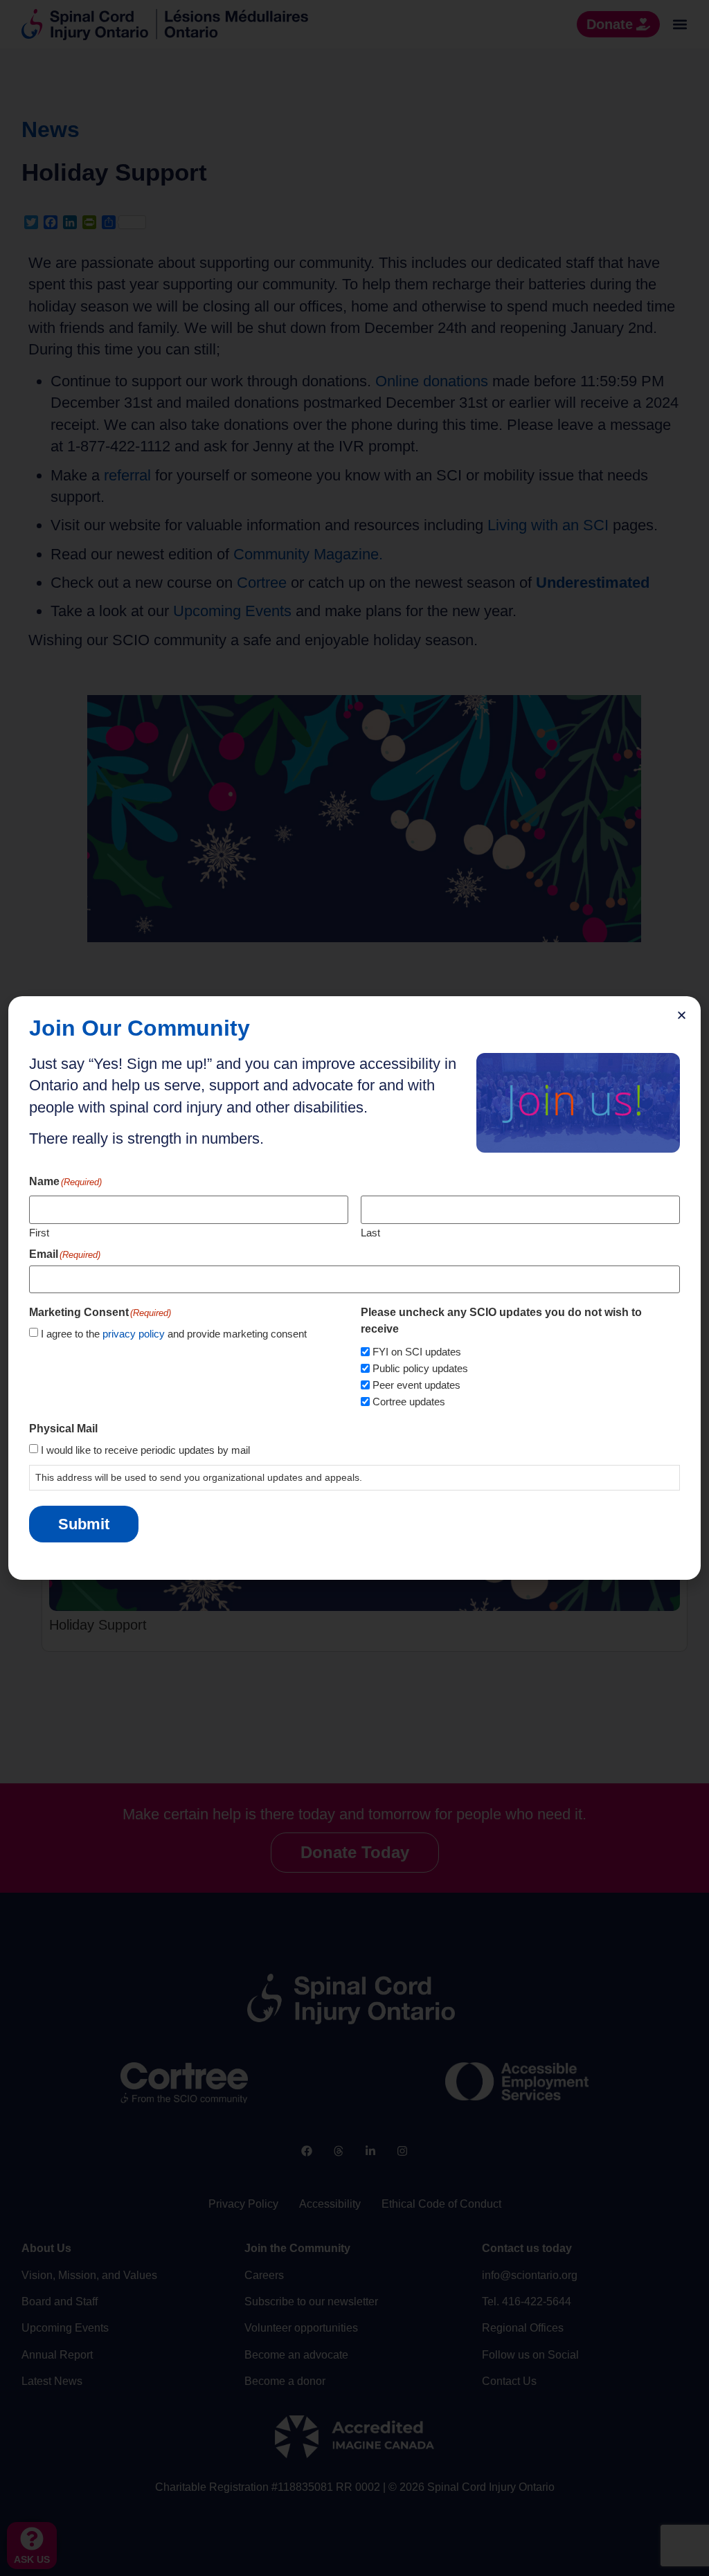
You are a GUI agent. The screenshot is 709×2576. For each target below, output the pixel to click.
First (39, 1232)
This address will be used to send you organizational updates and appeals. (199, 1477)
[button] (682, 1015)
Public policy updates (420, 1368)
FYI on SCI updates (417, 1352)
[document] (354, 1288)
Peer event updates (416, 1385)
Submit (84, 1524)
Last (370, 1232)
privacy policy (134, 1334)
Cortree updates (409, 1402)
